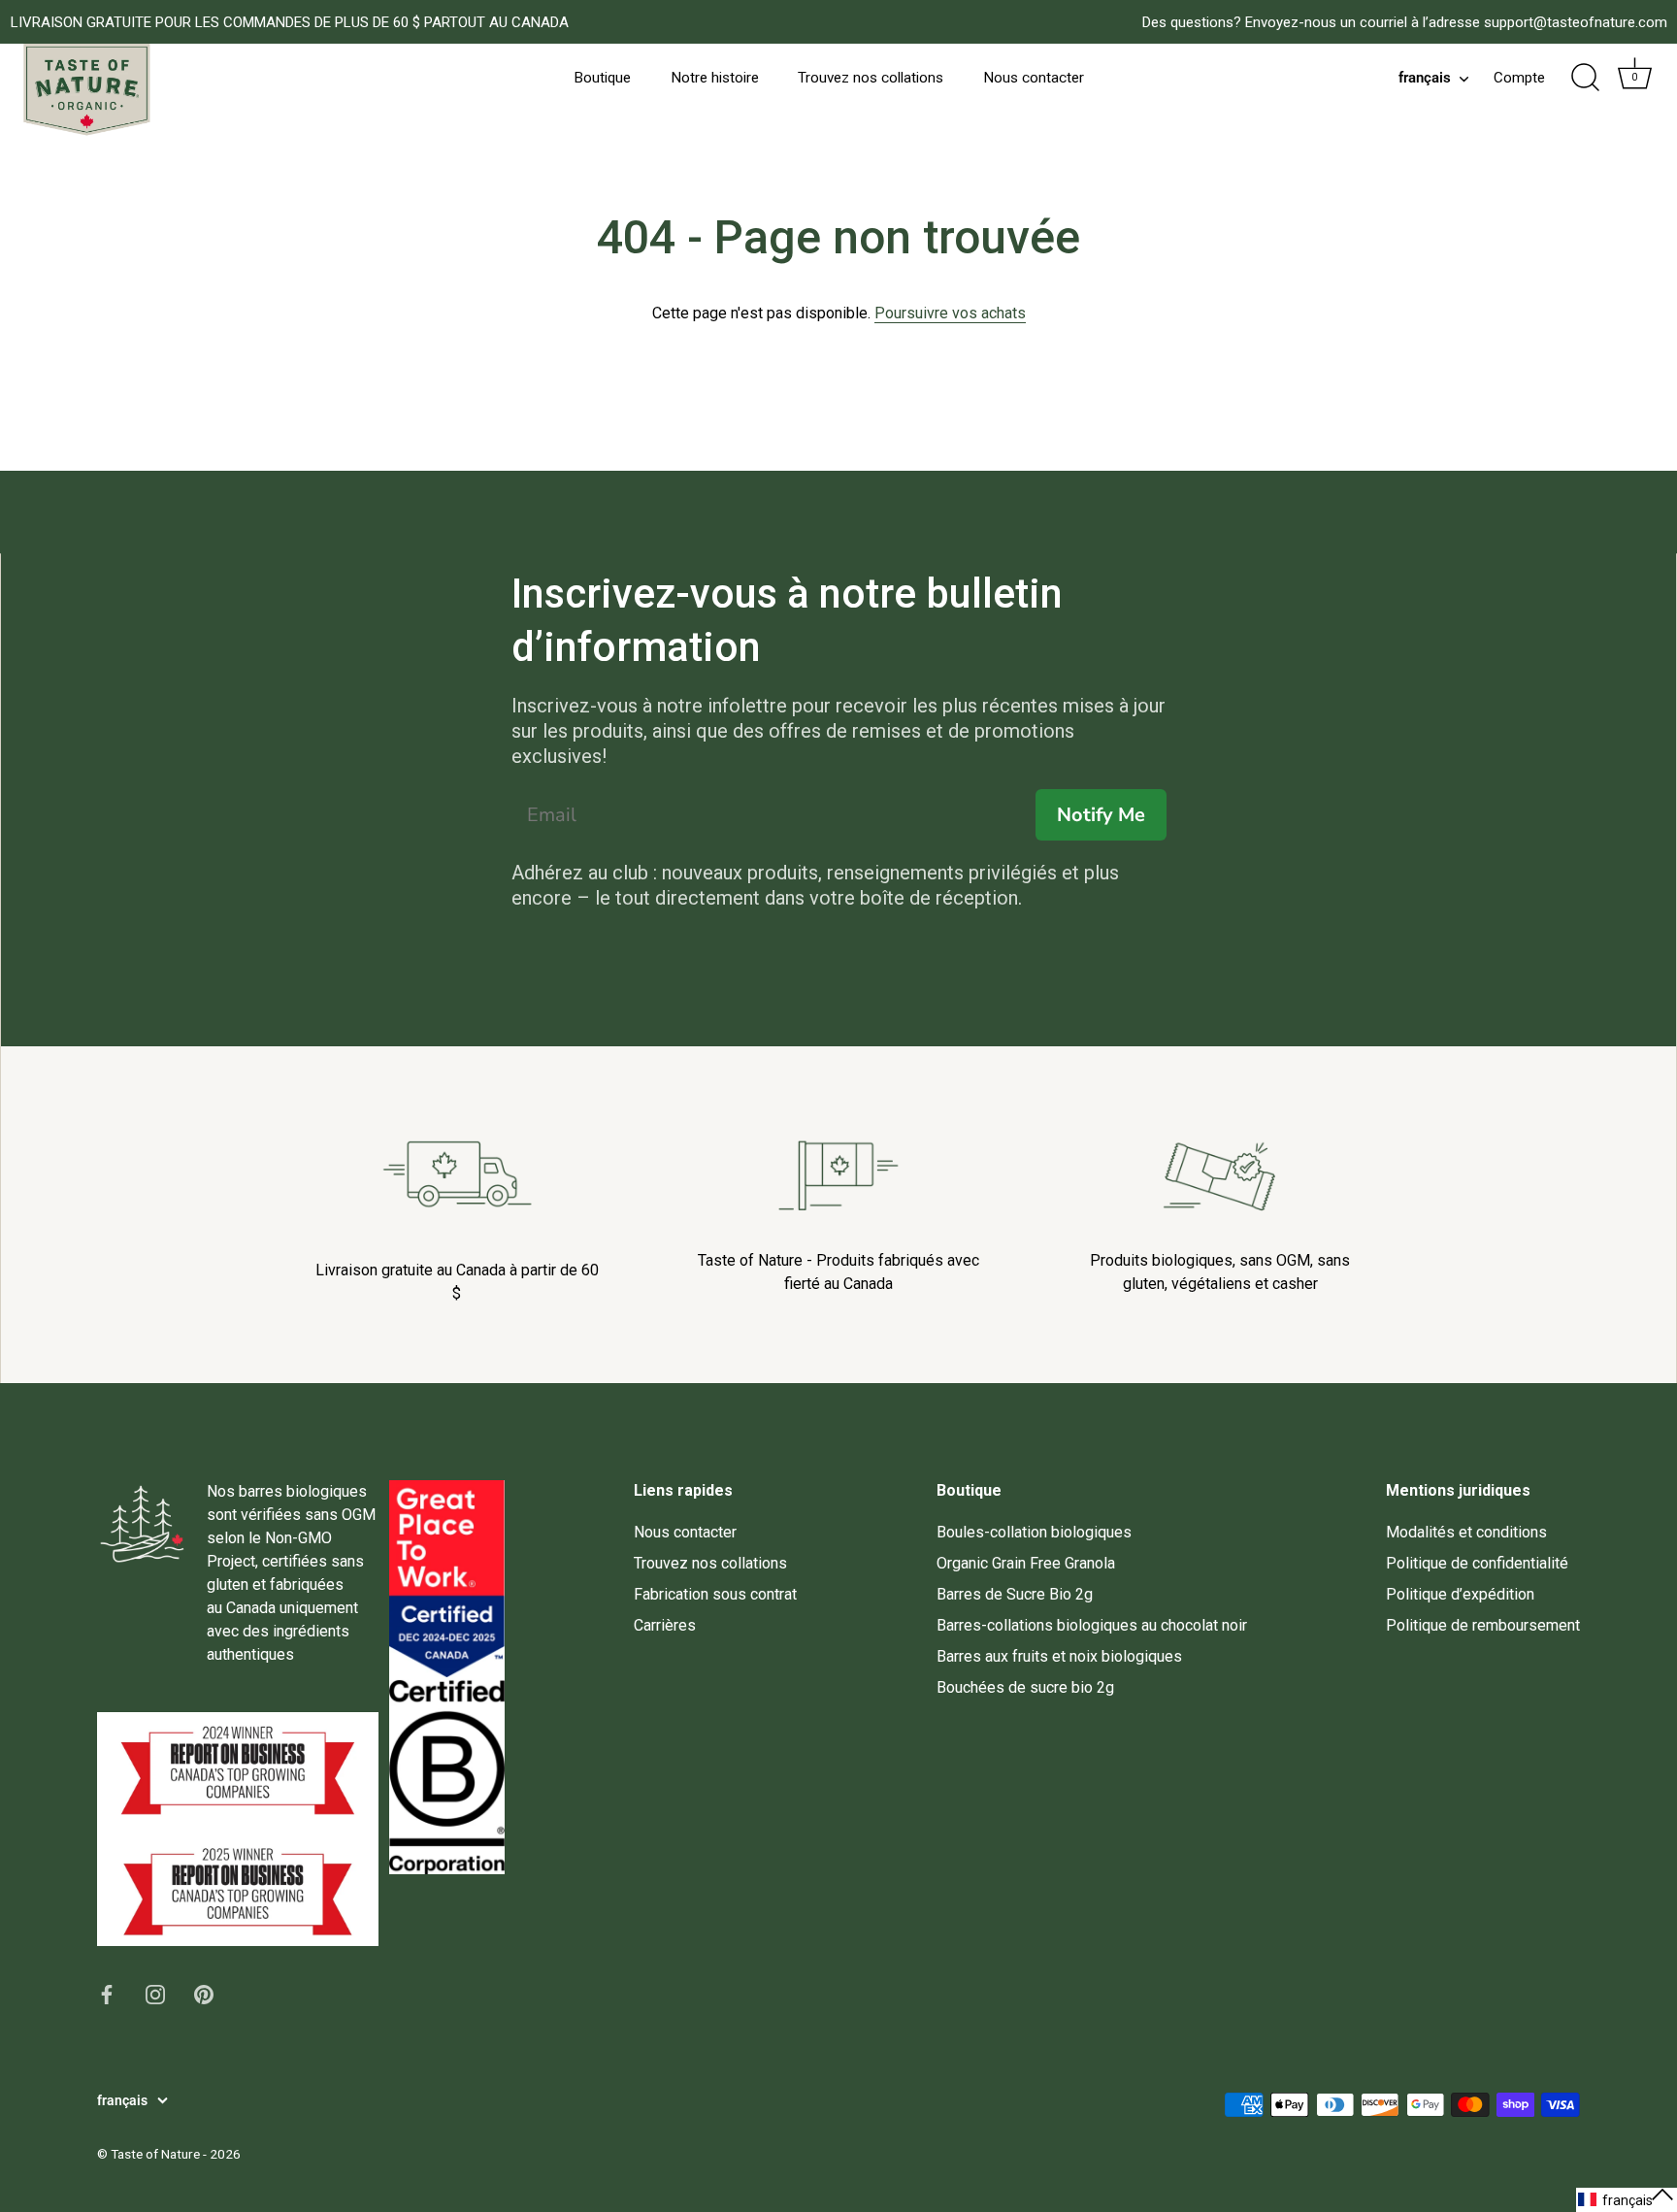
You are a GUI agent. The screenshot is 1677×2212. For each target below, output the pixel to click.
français (1425, 78)
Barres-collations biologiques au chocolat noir (1092, 1625)
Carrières (665, 1625)
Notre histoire (715, 78)
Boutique (602, 78)
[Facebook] (107, 1993)
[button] (1627, 2200)
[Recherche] (1585, 78)
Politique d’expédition (1460, 1594)
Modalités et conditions (1466, 1532)
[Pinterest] (204, 1993)
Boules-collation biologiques (1034, 1532)
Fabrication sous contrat (715, 1594)
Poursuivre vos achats (950, 313)
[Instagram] (155, 1993)
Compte (1519, 78)
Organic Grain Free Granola (1026, 1563)
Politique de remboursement (1483, 1625)
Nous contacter (1034, 78)
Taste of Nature (155, 2154)
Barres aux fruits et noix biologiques (1059, 1656)
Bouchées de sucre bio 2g (1025, 1687)
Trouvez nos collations (871, 78)
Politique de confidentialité (1477, 1563)
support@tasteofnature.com (1576, 22)
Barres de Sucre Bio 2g (1015, 1594)
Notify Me (1101, 815)
